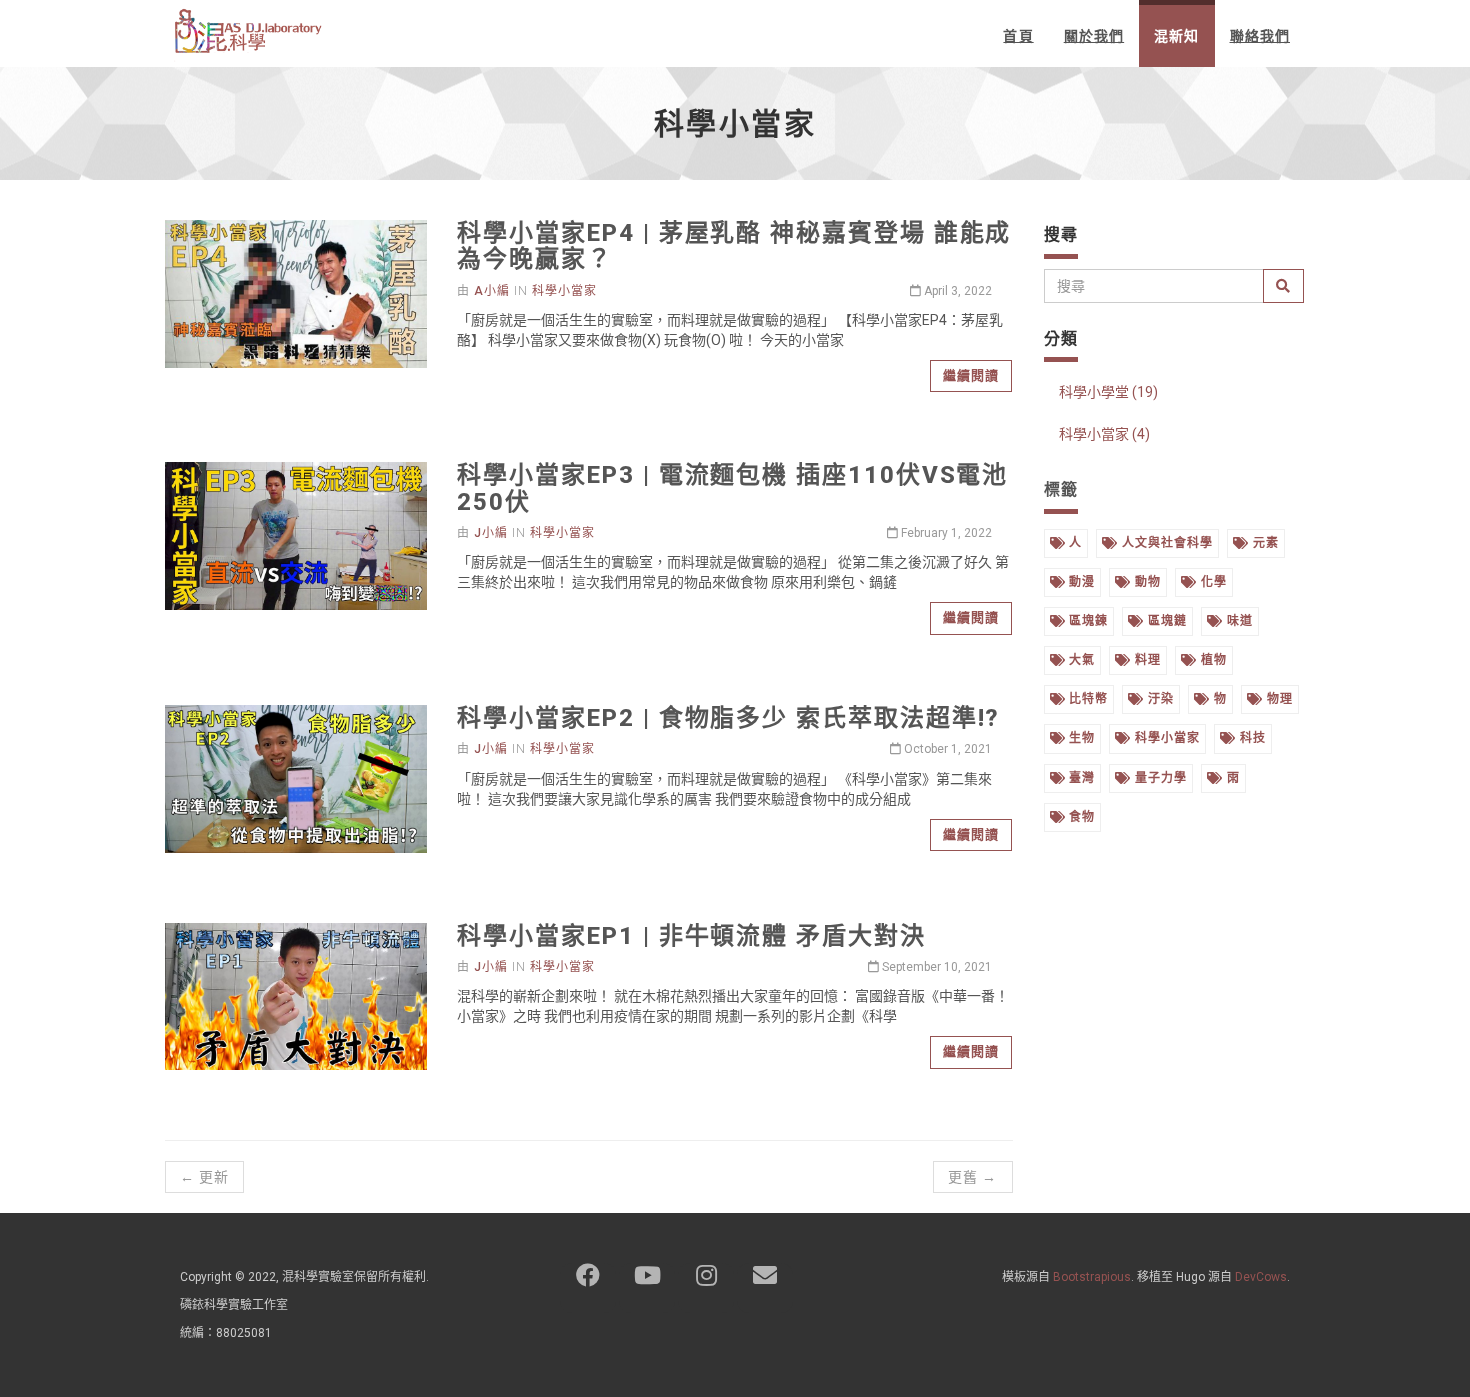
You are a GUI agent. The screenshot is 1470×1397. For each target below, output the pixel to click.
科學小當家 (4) (1104, 434)
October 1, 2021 (946, 749)
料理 (1146, 660)
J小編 (491, 533)
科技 (1251, 738)
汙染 (1159, 699)
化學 (1212, 582)
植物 (1212, 660)
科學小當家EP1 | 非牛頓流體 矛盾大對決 (691, 936)
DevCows (1261, 1277)
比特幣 (1086, 699)
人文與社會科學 (1165, 543)
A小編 (492, 291)
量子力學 (1159, 778)
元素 (1264, 543)
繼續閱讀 (971, 375)
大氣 (1080, 660)
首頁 (1018, 36)
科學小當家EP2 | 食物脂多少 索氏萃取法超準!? (728, 718)
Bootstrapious (1092, 1277)
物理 (1278, 699)
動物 (1146, 582)
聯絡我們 (1260, 36)
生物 (1080, 738)
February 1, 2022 (945, 533)
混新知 (1176, 36)
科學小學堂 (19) (1108, 392)
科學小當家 (564, 291)
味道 (1238, 621)
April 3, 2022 (956, 291)
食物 (1080, 817)
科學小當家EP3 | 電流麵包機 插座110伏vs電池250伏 (732, 488)
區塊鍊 (1086, 621)
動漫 (1080, 582)
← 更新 (204, 1177)
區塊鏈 (1165, 621)
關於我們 (1094, 36)
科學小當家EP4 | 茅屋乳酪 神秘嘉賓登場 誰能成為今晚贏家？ (734, 246)
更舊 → (972, 1177)
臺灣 (1080, 778)
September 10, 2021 (935, 967)
